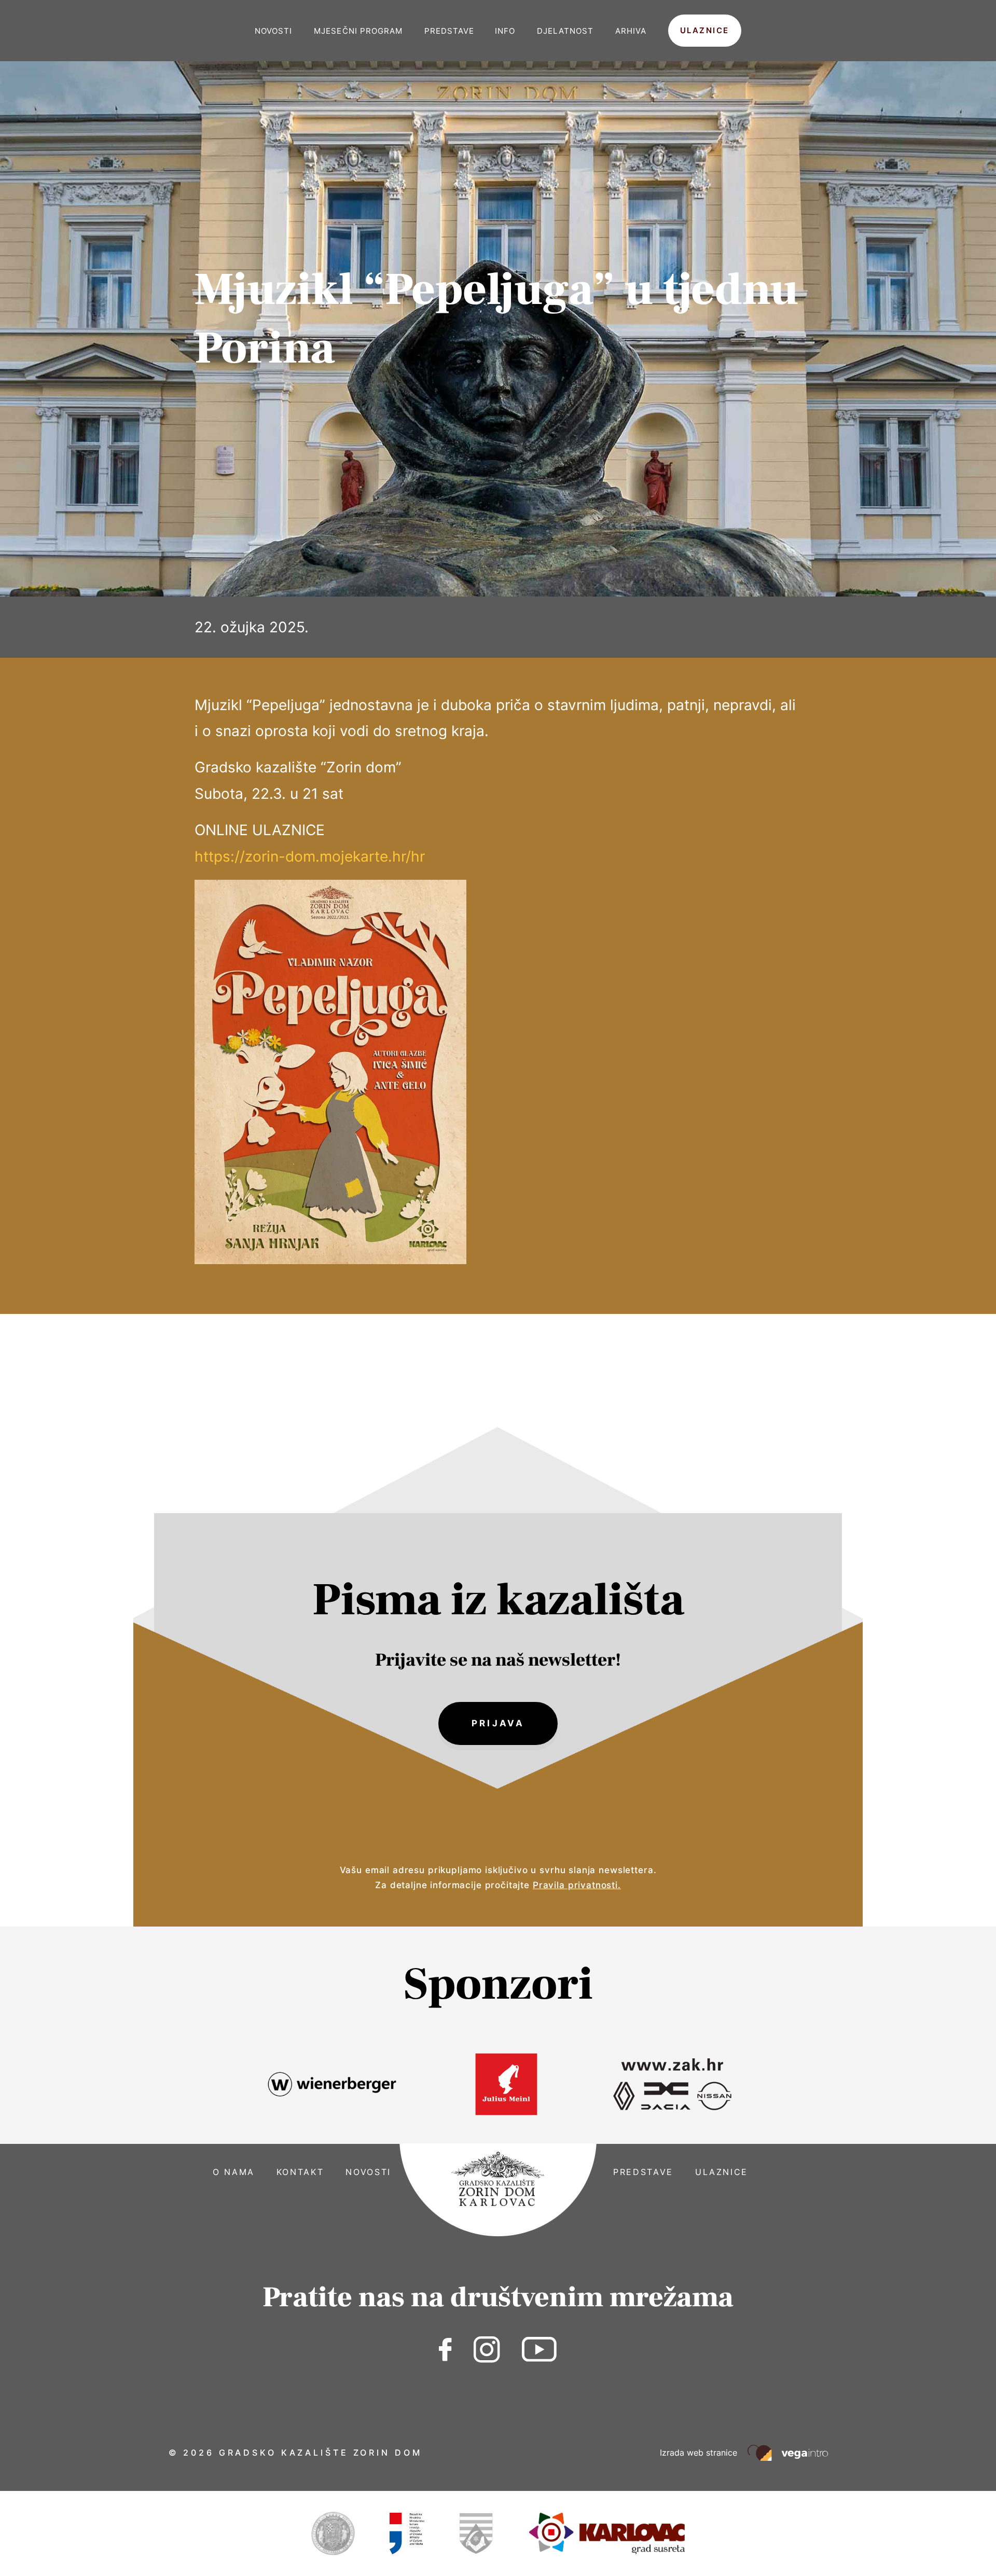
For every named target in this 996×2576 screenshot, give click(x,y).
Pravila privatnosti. (577, 1885)
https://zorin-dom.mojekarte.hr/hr (310, 856)
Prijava (498, 1723)
